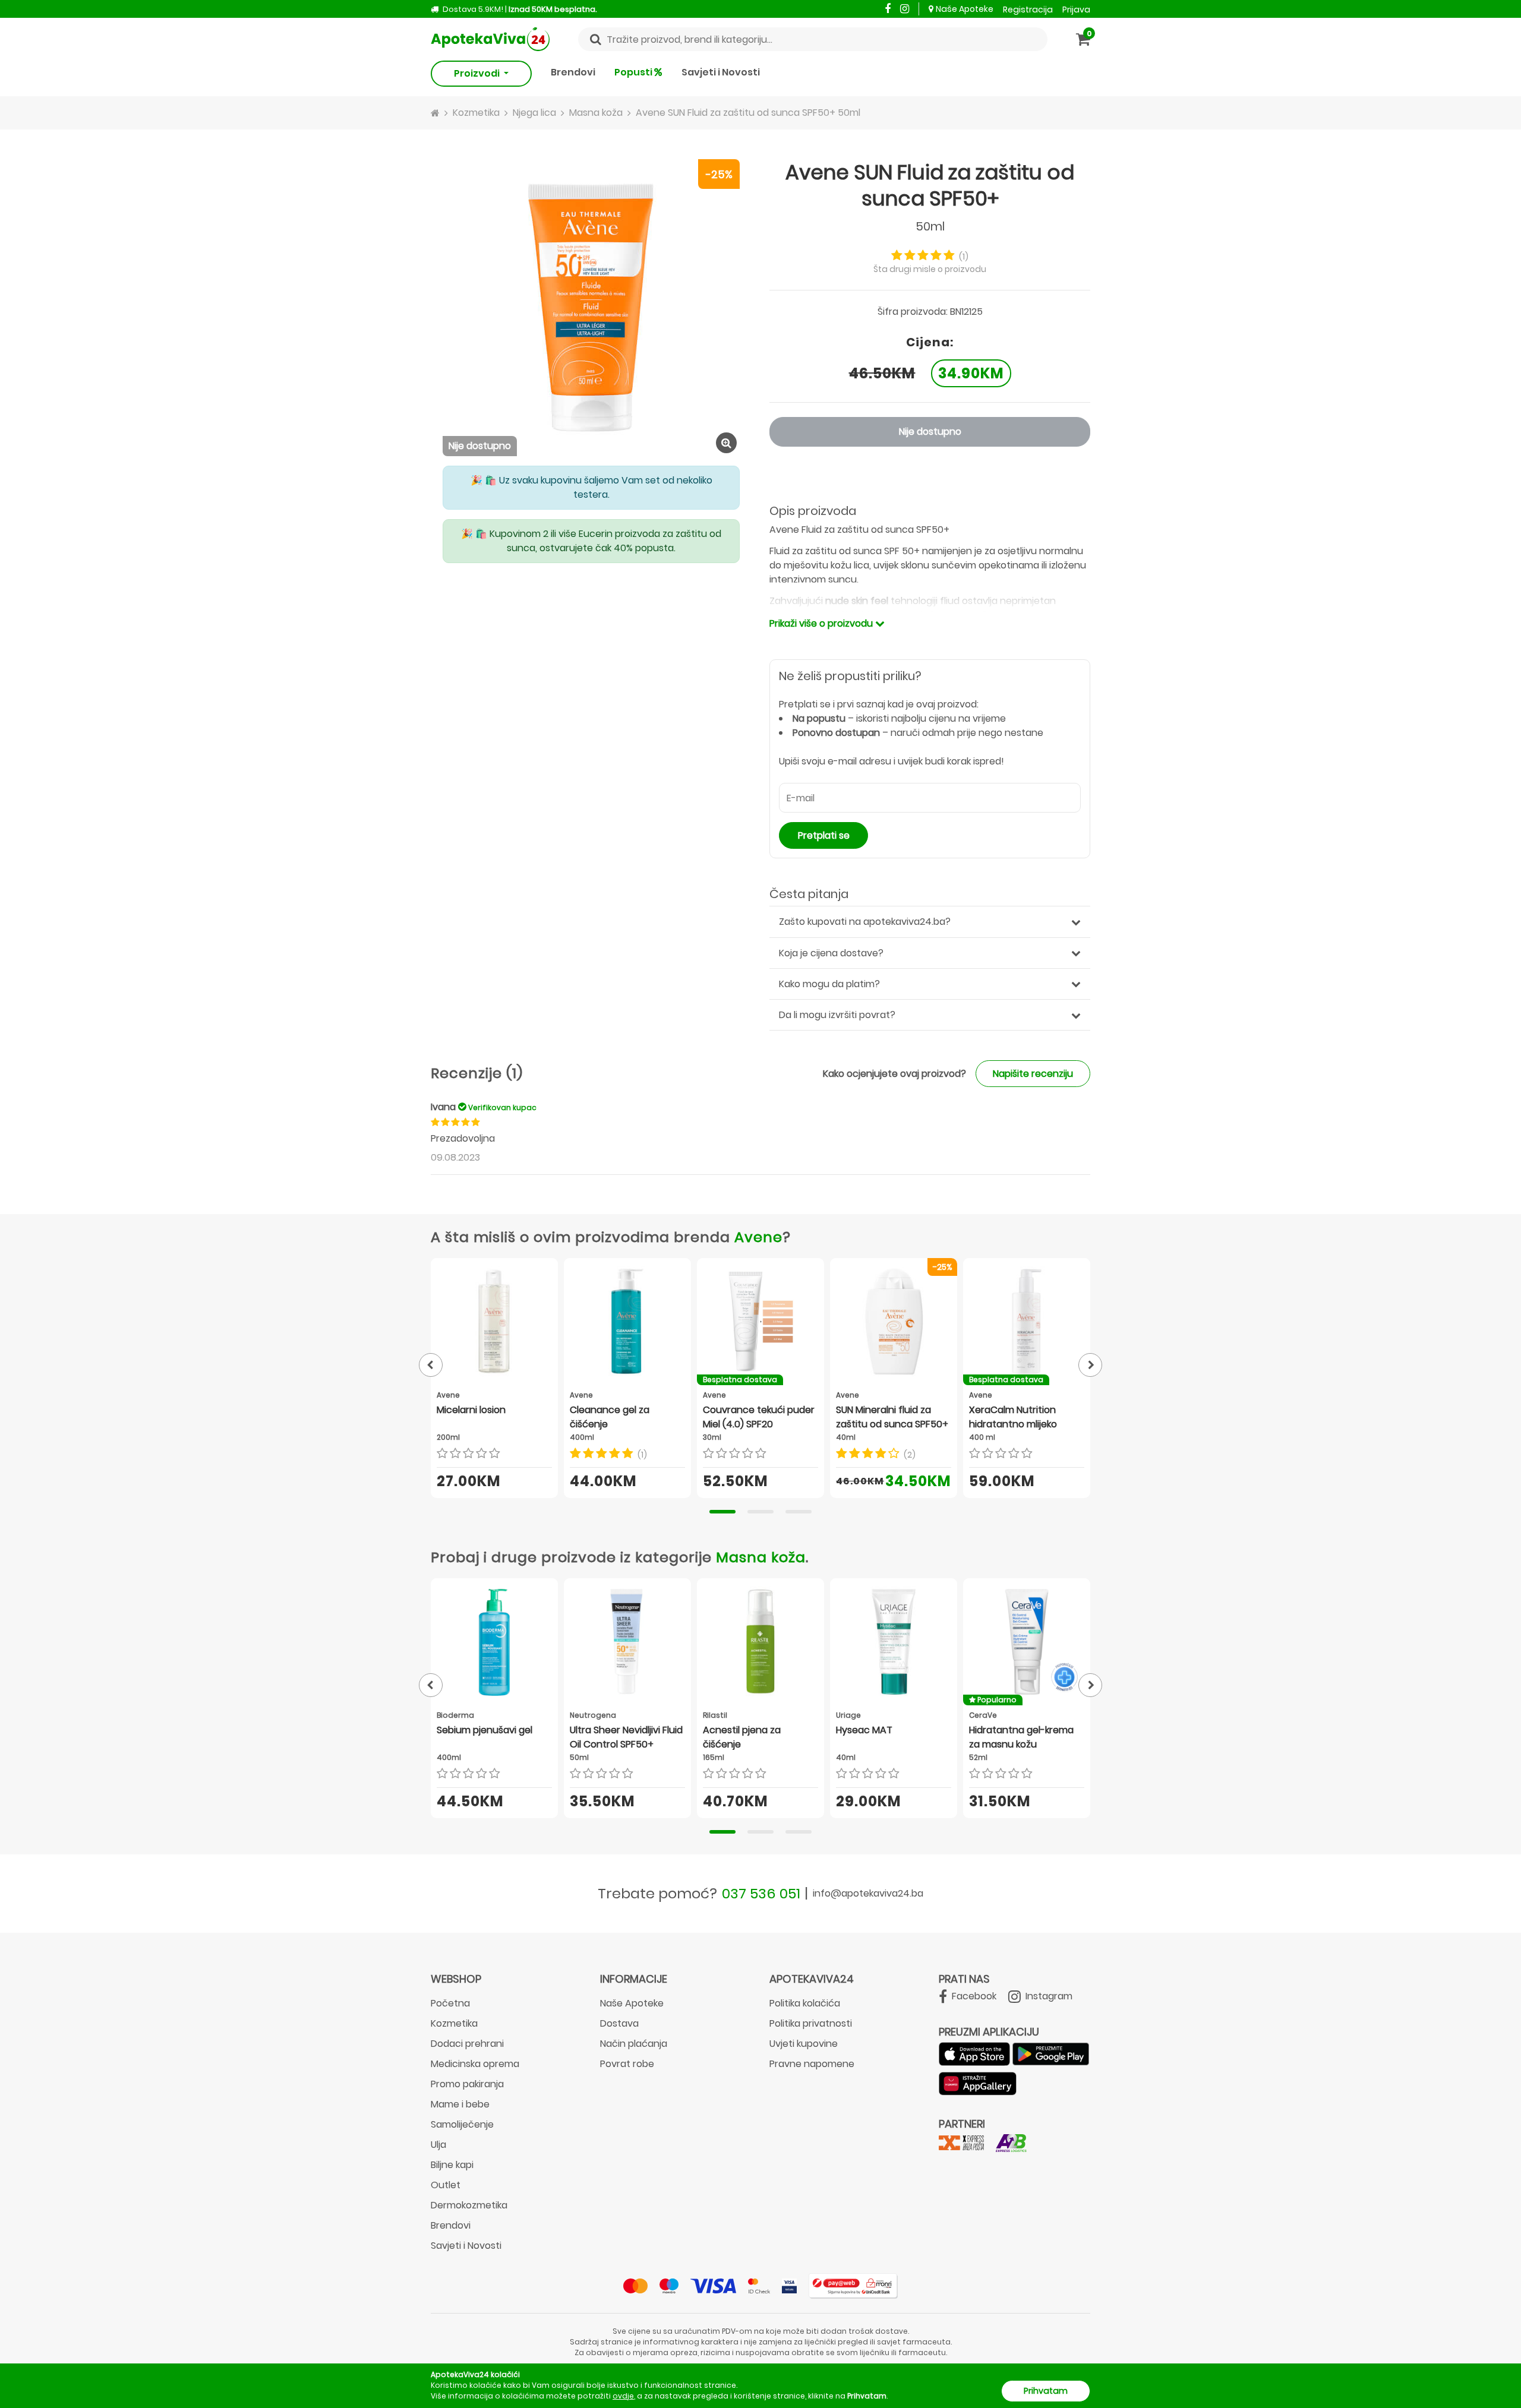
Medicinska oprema (475, 2064)
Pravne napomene (812, 2064)
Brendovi (573, 72)
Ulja (438, 2145)
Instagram (1048, 1996)
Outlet (446, 2185)
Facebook (973, 1996)
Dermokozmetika (469, 2205)
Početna (450, 2003)
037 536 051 (761, 1893)
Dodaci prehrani (467, 2044)
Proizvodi (478, 73)
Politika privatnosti (811, 2023)
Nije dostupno (930, 432)
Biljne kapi (452, 2165)
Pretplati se (824, 835)
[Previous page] (431, 1365)
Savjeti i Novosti (721, 72)
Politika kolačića (805, 2003)
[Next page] (1090, 1365)
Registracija (1028, 10)
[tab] (722, 1512)
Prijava (1076, 10)
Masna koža (761, 1557)
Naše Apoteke (965, 9)
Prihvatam (1046, 2391)
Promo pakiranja (467, 2084)
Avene (758, 1237)
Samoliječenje (462, 2124)
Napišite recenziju (1033, 1074)
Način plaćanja (634, 2044)
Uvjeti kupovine (804, 2044)
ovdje (623, 2396)
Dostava (619, 2023)
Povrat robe (627, 2064)
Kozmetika (454, 2023)
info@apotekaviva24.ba (868, 1893)
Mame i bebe (460, 2104)
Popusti (634, 72)
